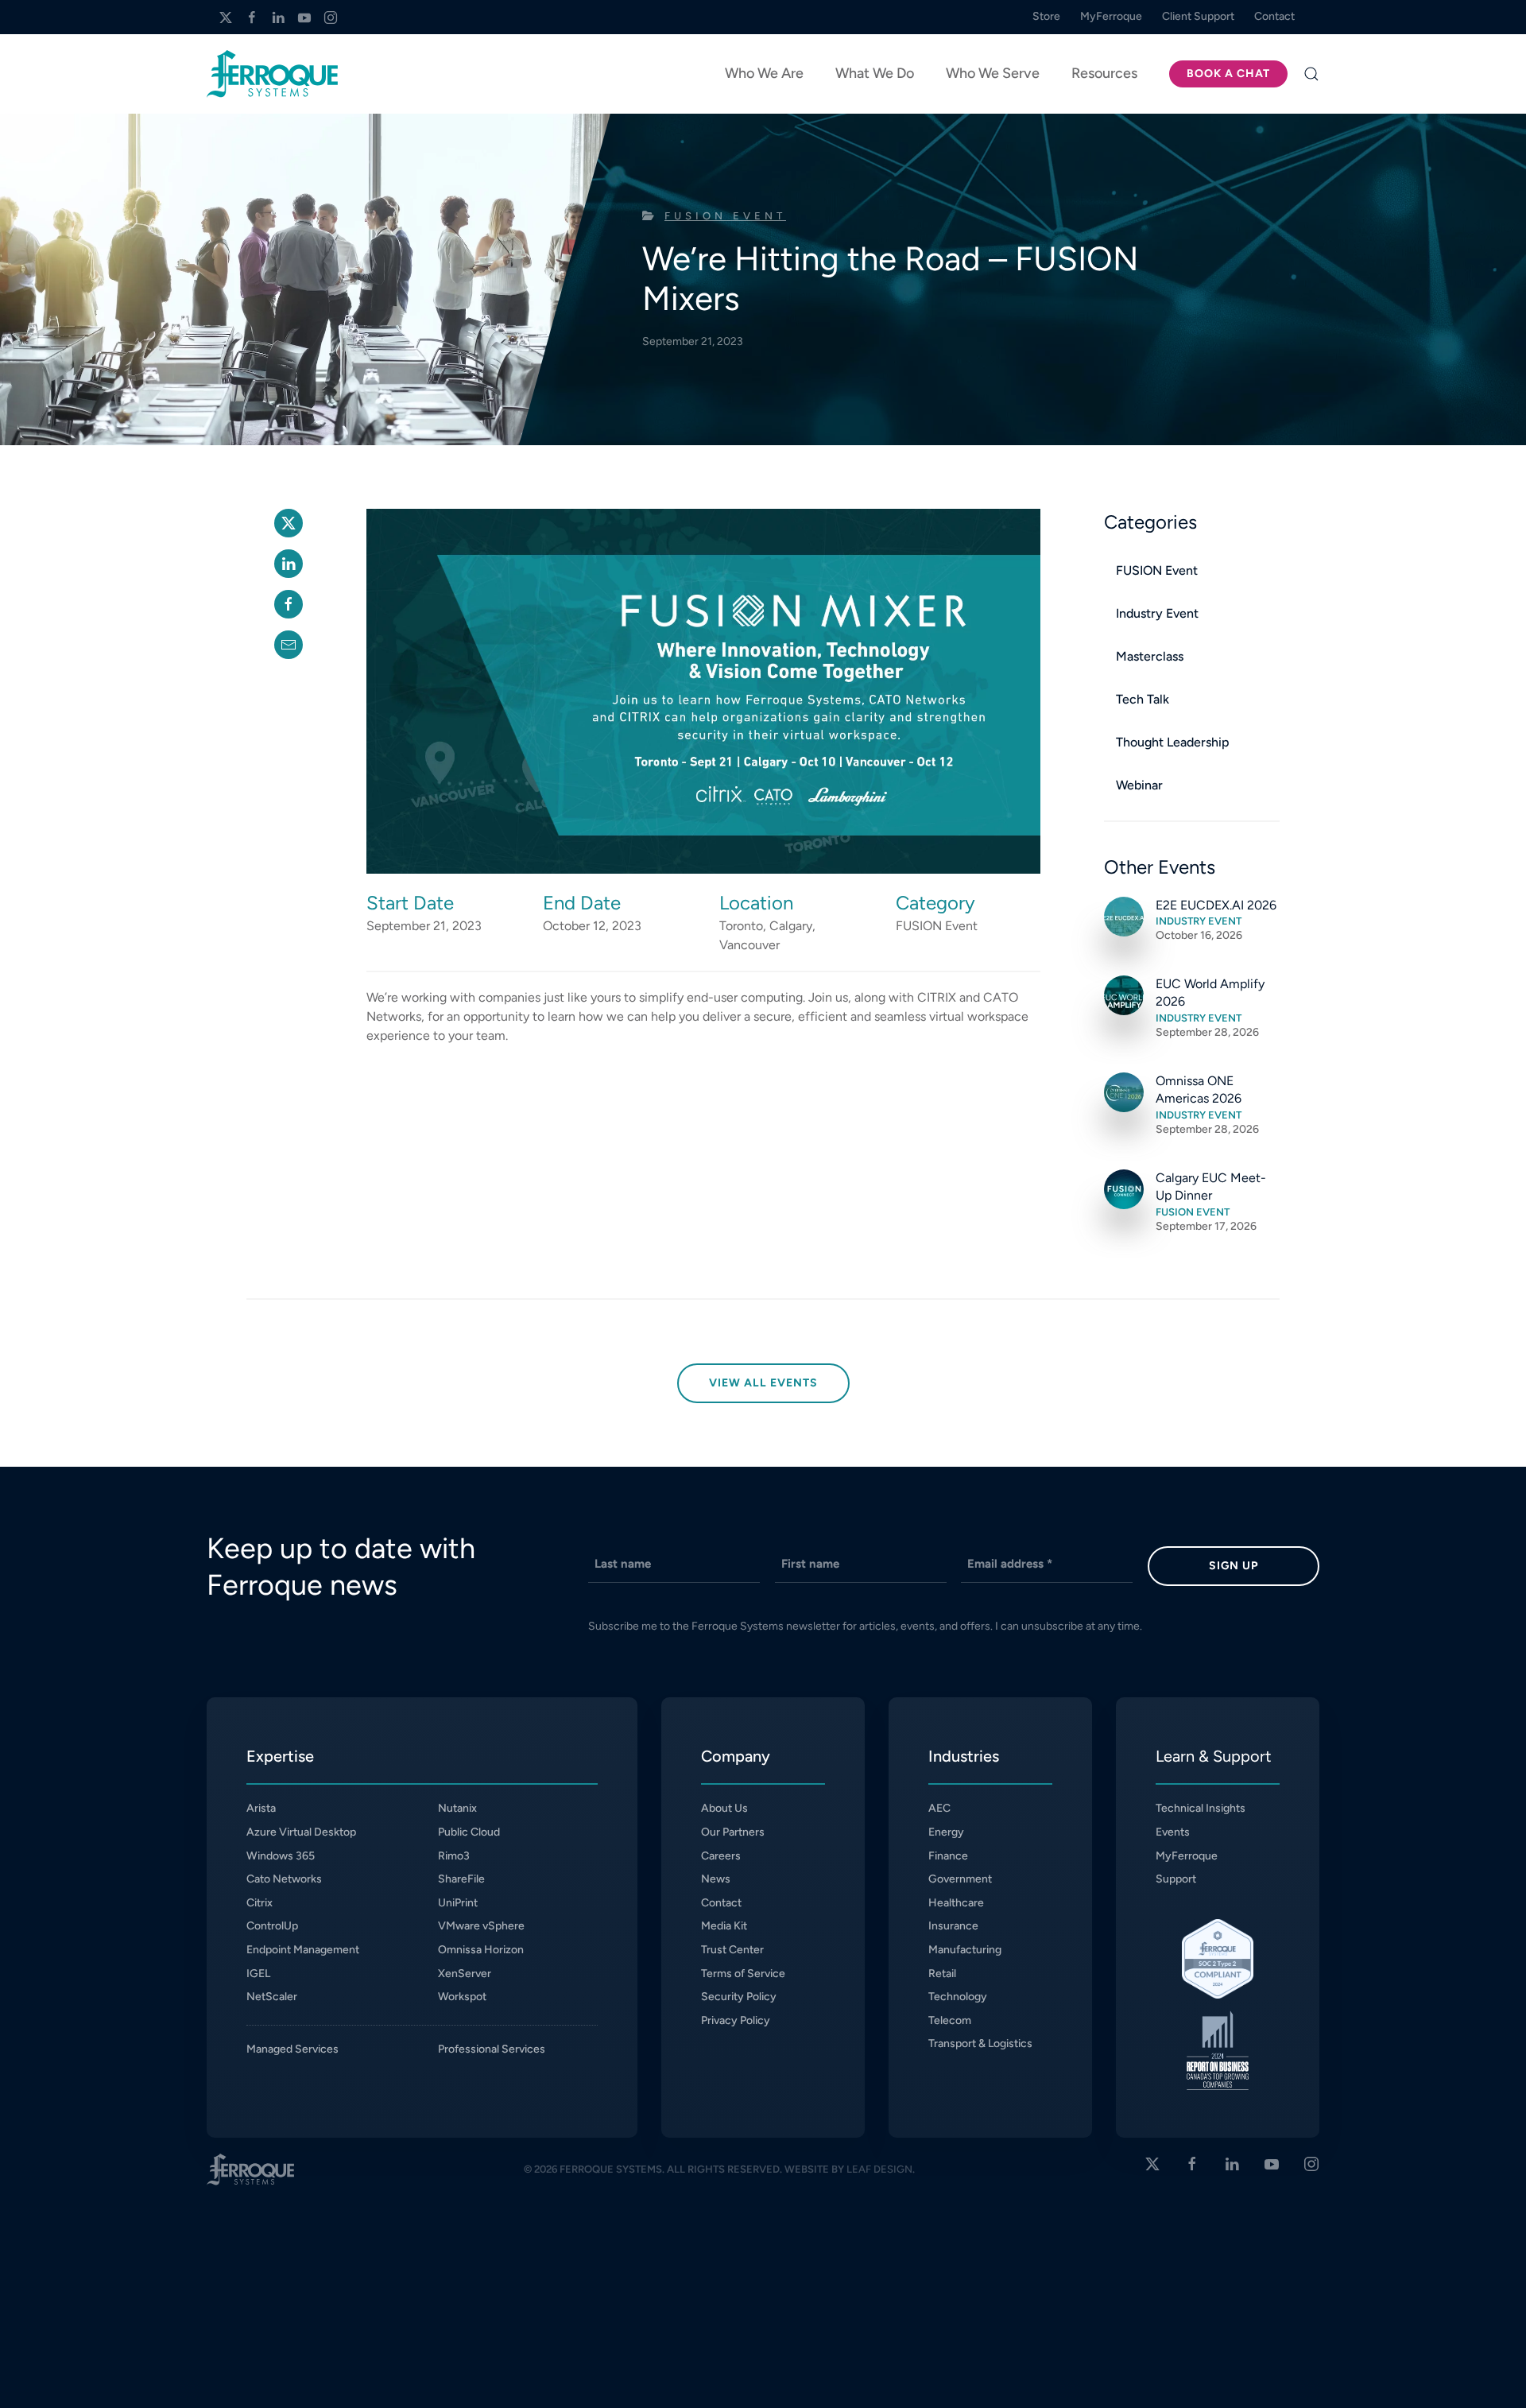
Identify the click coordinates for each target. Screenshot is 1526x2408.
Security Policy (739, 1997)
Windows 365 (281, 1856)
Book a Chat (1228, 74)
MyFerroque (1187, 1856)
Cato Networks (284, 1879)
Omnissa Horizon (481, 1950)
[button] (1311, 74)
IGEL (258, 1974)
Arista (261, 1808)
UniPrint (458, 1903)
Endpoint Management (303, 1950)
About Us (724, 1808)
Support (1176, 1879)
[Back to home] (272, 74)
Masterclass (1150, 656)
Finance (948, 1856)
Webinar (1139, 785)
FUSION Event (725, 216)
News (716, 1879)
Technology (958, 1997)
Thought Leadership (1173, 742)
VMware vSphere (481, 1926)
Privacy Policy (736, 2020)
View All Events (763, 1383)
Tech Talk (1143, 699)
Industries (964, 1756)
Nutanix (457, 1808)
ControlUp (272, 1926)
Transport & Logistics (980, 2044)
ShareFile (461, 1879)
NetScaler (272, 1997)
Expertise (280, 1756)
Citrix (259, 1903)
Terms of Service (743, 1974)
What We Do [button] (875, 73)
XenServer (465, 1974)
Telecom (950, 2020)
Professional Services (492, 2049)
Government (960, 1879)
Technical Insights (1201, 1808)
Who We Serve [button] (993, 73)
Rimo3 (454, 1856)
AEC (939, 1808)
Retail (942, 1974)
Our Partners (733, 1832)
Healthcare (956, 1903)
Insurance (953, 1926)
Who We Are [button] (764, 73)
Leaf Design (879, 2169)
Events (1173, 1832)
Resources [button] (1104, 73)
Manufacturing (965, 1950)
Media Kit (724, 1926)
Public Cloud (469, 1832)
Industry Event (1157, 613)
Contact (721, 1903)
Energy (946, 1832)
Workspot (462, 1997)
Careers (721, 1856)
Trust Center (732, 1950)
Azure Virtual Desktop (301, 1832)
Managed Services (292, 2049)
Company (736, 1756)
